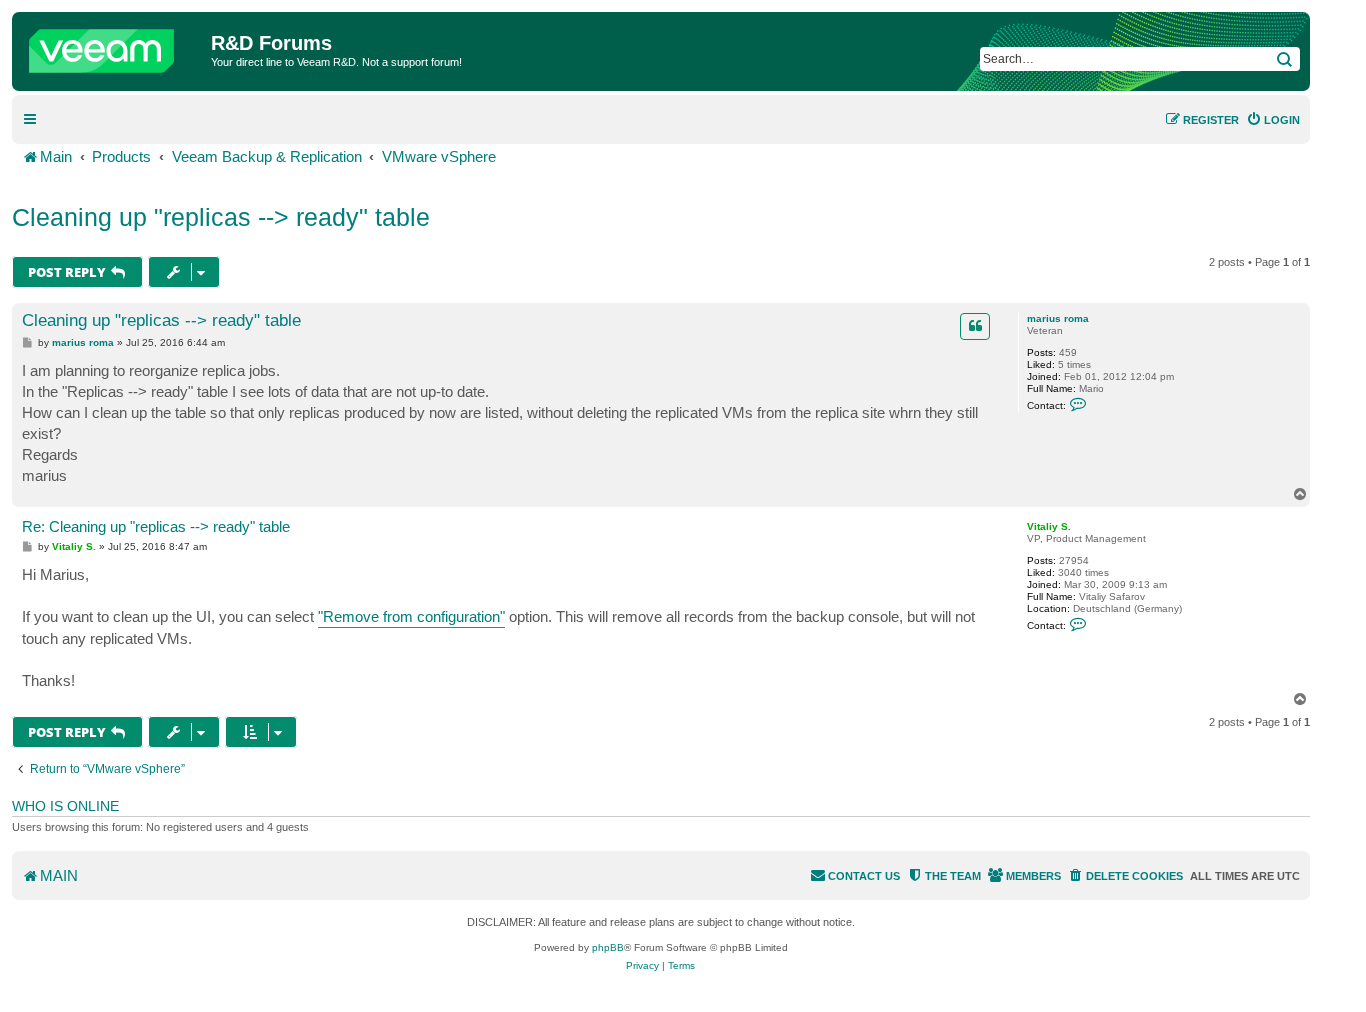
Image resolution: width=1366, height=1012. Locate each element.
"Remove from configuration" (411, 616)
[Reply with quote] (975, 326)
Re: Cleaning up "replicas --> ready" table (156, 526)
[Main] (114, 46)
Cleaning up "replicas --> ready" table (221, 217)
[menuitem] (1273, 120)
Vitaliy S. (1049, 526)
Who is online (65, 806)
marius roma (1058, 318)
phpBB (608, 947)
